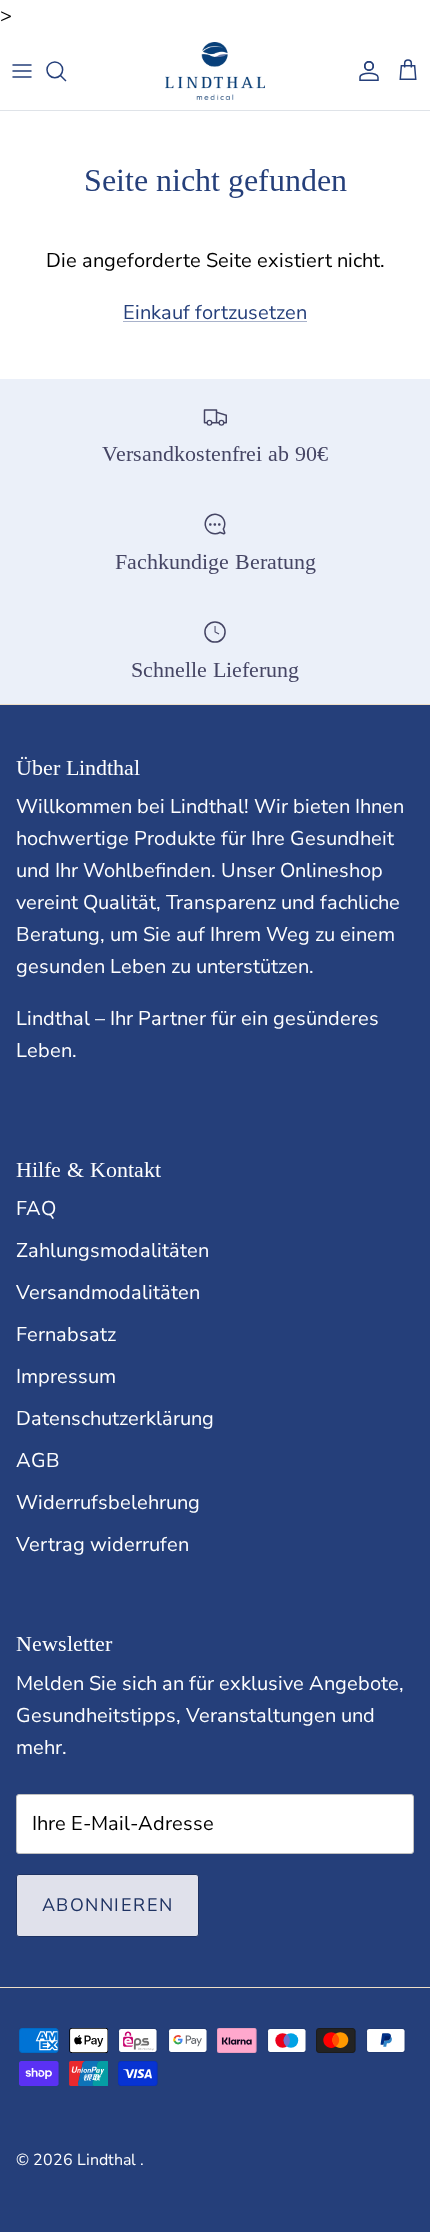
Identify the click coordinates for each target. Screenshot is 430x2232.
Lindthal (108, 2160)
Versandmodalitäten (108, 1292)
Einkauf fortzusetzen (215, 312)
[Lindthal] (215, 71)
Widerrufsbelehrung (108, 1502)
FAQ (36, 1208)
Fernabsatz (66, 1334)
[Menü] (22, 71)
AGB (38, 1460)
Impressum (66, 1376)
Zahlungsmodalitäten (112, 1250)
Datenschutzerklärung (115, 1418)
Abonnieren (107, 1905)
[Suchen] (66, 71)
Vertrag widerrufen (102, 1544)
